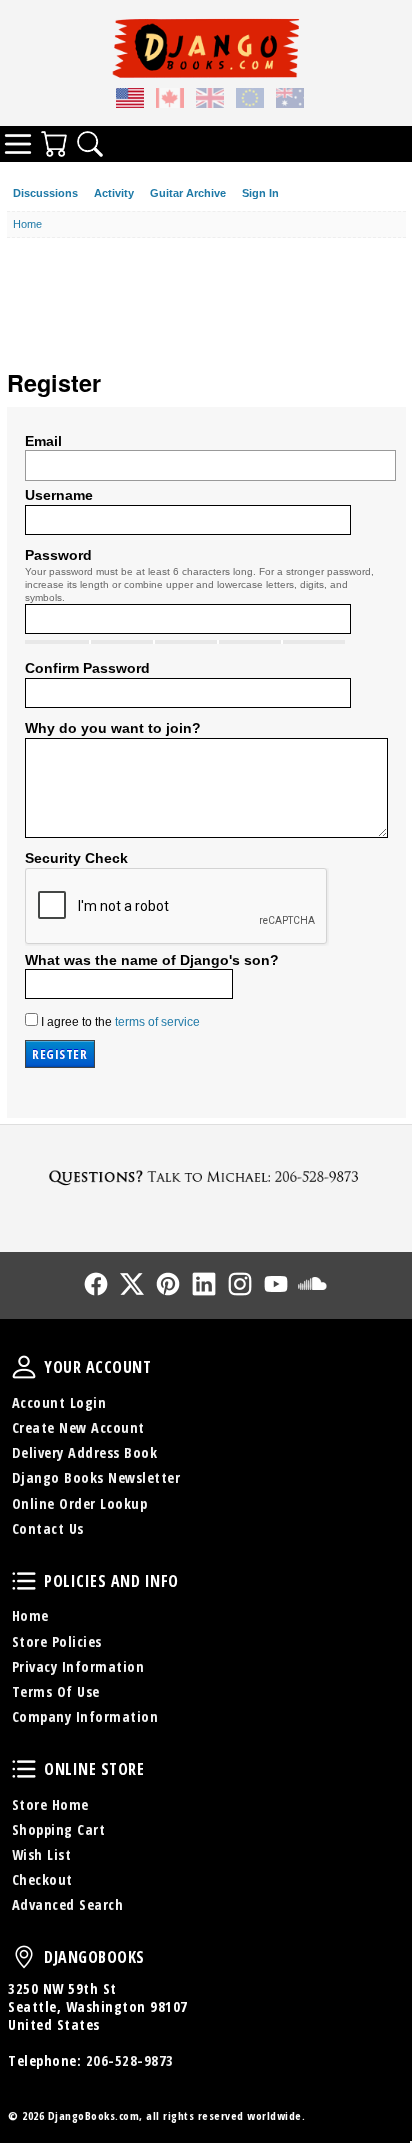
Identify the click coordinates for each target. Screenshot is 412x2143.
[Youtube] (276, 1284)
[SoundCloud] (312, 1284)
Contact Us (48, 1528)
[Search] (90, 144)
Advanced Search (68, 1904)
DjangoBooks (24, 1957)
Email (43, 441)
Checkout (42, 1879)
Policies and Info (24, 1581)
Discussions (45, 193)
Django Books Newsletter (96, 1477)
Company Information (85, 1716)
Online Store (24, 1769)
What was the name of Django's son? (152, 960)
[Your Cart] (54, 144)
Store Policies (57, 1641)
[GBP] (210, 101)
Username (59, 495)
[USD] (130, 101)
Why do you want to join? (113, 728)
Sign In (260, 193)
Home (30, 1615)
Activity (114, 193)
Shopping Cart (59, 1829)
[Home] (206, 48)
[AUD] (290, 101)
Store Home (50, 1804)
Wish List (42, 1854)
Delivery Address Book (85, 1452)
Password (58, 555)
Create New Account (78, 1427)
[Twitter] (132, 1284)
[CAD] (170, 101)
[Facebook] (96, 1284)
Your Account (24, 1367)
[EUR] (250, 101)
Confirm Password (87, 668)
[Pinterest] (168, 1284)
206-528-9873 (130, 2060)
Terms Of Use (56, 1691)
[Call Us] (206, 1176)
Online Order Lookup (80, 1503)
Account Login (59, 1402)
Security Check (76, 858)
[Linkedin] (204, 1284)
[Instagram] (240, 1284)
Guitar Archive (188, 193)
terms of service (157, 1022)
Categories (18, 144)
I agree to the (119, 1022)
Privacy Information (78, 1666)
